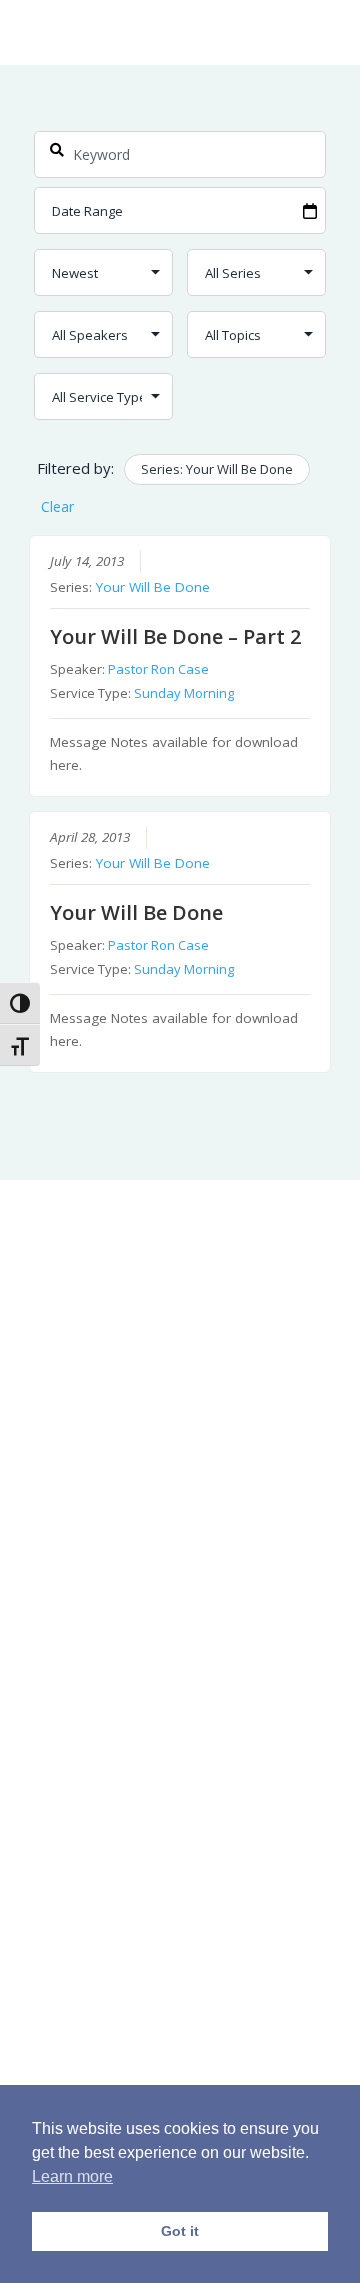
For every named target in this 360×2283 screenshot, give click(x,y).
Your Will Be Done (153, 587)
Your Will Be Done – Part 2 (175, 636)
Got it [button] (180, 2231)
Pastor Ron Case (158, 669)
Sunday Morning (184, 693)
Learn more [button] (72, 2176)
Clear (57, 506)
